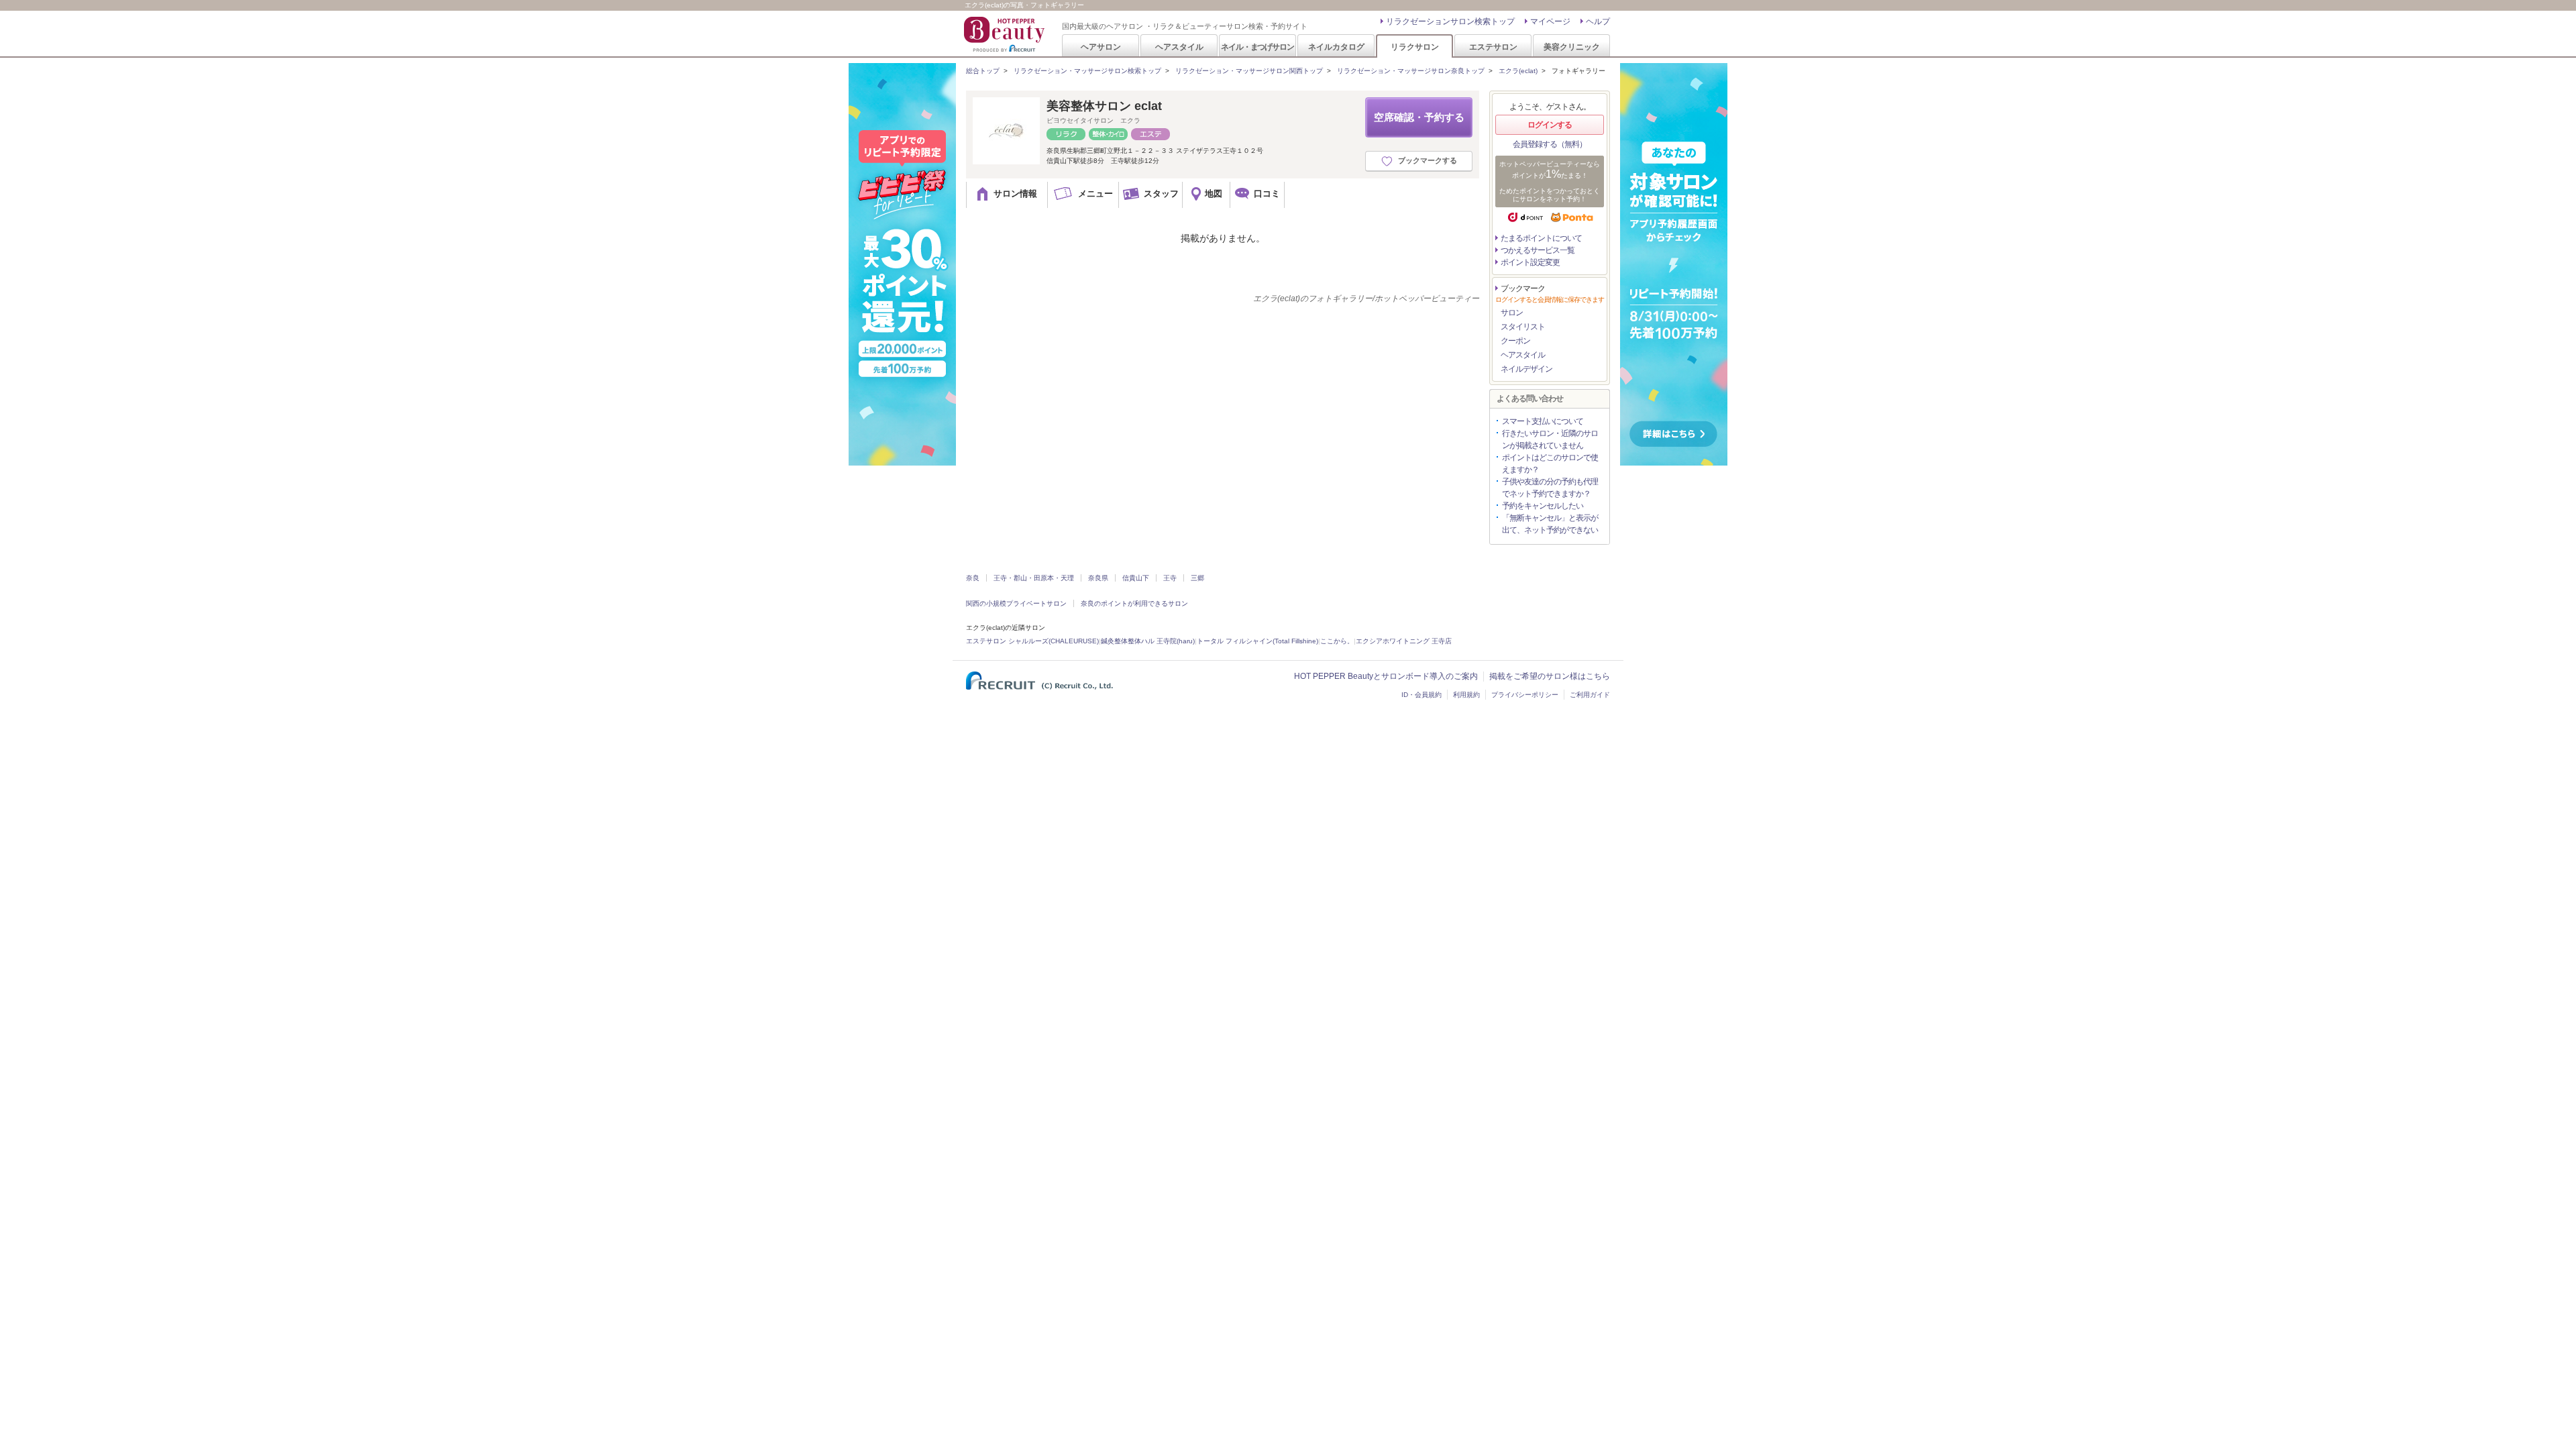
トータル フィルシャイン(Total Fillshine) (1257, 641)
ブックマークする (1428, 160)
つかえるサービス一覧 (1538, 250)
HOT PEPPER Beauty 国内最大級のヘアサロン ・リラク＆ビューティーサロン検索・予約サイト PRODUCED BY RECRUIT (1006, 34)
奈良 (973, 578)
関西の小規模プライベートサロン (1016, 603)
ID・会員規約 (1421, 695)
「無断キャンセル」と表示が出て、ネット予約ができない (1550, 524)
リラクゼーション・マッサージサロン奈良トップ (1411, 71)
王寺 (1170, 578)
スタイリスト (1523, 327)
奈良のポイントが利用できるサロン (1134, 603)
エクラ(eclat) (1518, 71)
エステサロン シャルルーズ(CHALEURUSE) (1032, 641)
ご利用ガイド (1590, 695)
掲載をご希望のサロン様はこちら (1550, 676)
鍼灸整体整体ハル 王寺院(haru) (1148, 641)
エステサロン (1493, 47)
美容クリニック (1572, 47)
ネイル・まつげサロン (1257, 47)
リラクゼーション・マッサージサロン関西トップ (1249, 71)
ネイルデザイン (1526, 369)
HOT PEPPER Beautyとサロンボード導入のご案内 (1386, 676)
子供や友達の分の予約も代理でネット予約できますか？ (1550, 488)
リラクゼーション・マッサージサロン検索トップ (1087, 71)
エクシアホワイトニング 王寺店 (1404, 641)
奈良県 (1098, 578)
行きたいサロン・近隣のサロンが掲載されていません (1550, 439)
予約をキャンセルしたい (1543, 506)
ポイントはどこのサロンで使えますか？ (1550, 464)
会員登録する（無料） (1550, 144)
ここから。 (1337, 641)
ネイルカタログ (1336, 47)
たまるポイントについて (1541, 238)
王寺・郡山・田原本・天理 (1034, 578)
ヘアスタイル (1179, 47)
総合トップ (983, 71)
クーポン (1515, 341)
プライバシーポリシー (1525, 695)
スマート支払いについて (1543, 421)
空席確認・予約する (1419, 117)
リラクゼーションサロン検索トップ (1450, 21)
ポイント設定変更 (1530, 262)
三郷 (1197, 578)
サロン (1512, 313)
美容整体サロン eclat (1104, 106)
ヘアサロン (1101, 47)
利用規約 (1466, 695)
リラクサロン (1415, 47)
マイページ (1550, 21)
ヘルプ (1598, 21)
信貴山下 (1136, 578)
